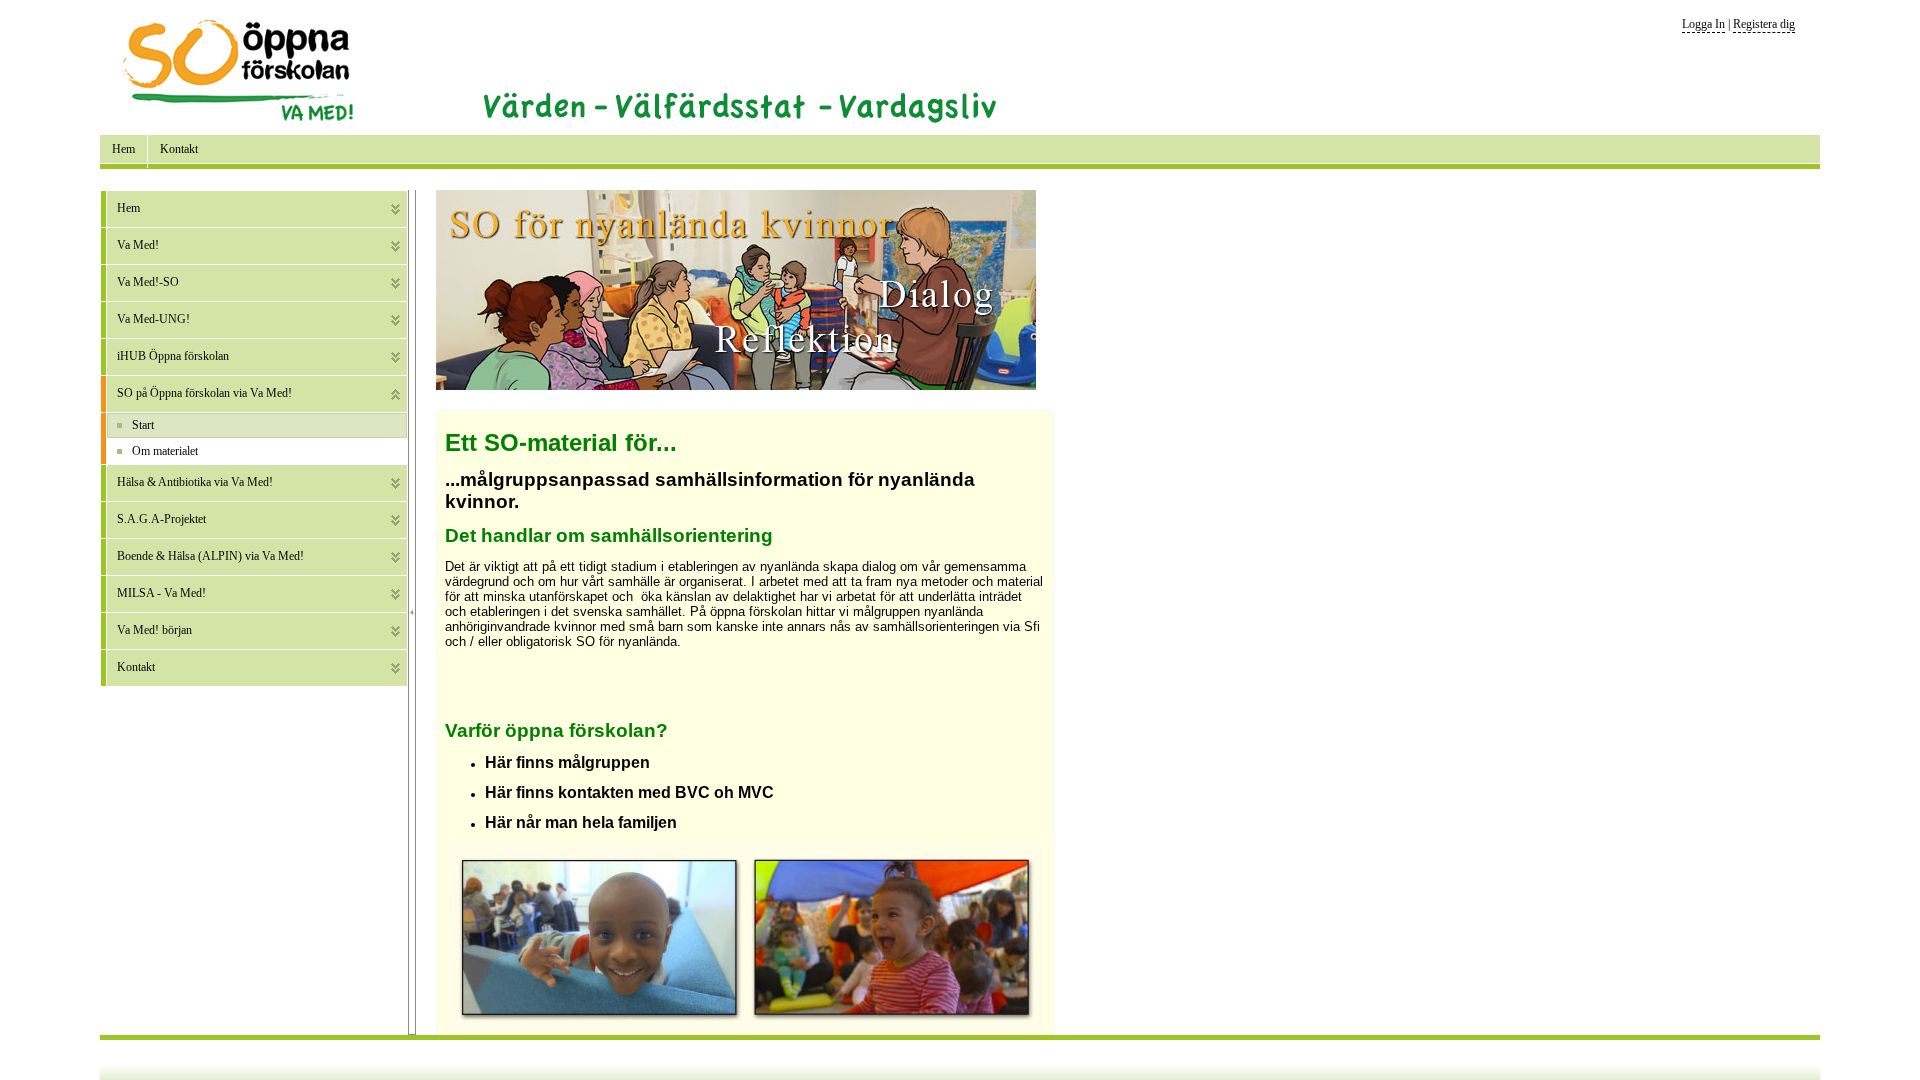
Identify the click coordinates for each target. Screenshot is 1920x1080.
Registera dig (1764, 24)
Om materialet (165, 451)
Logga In (1703, 24)
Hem (123, 149)
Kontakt (179, 149)
